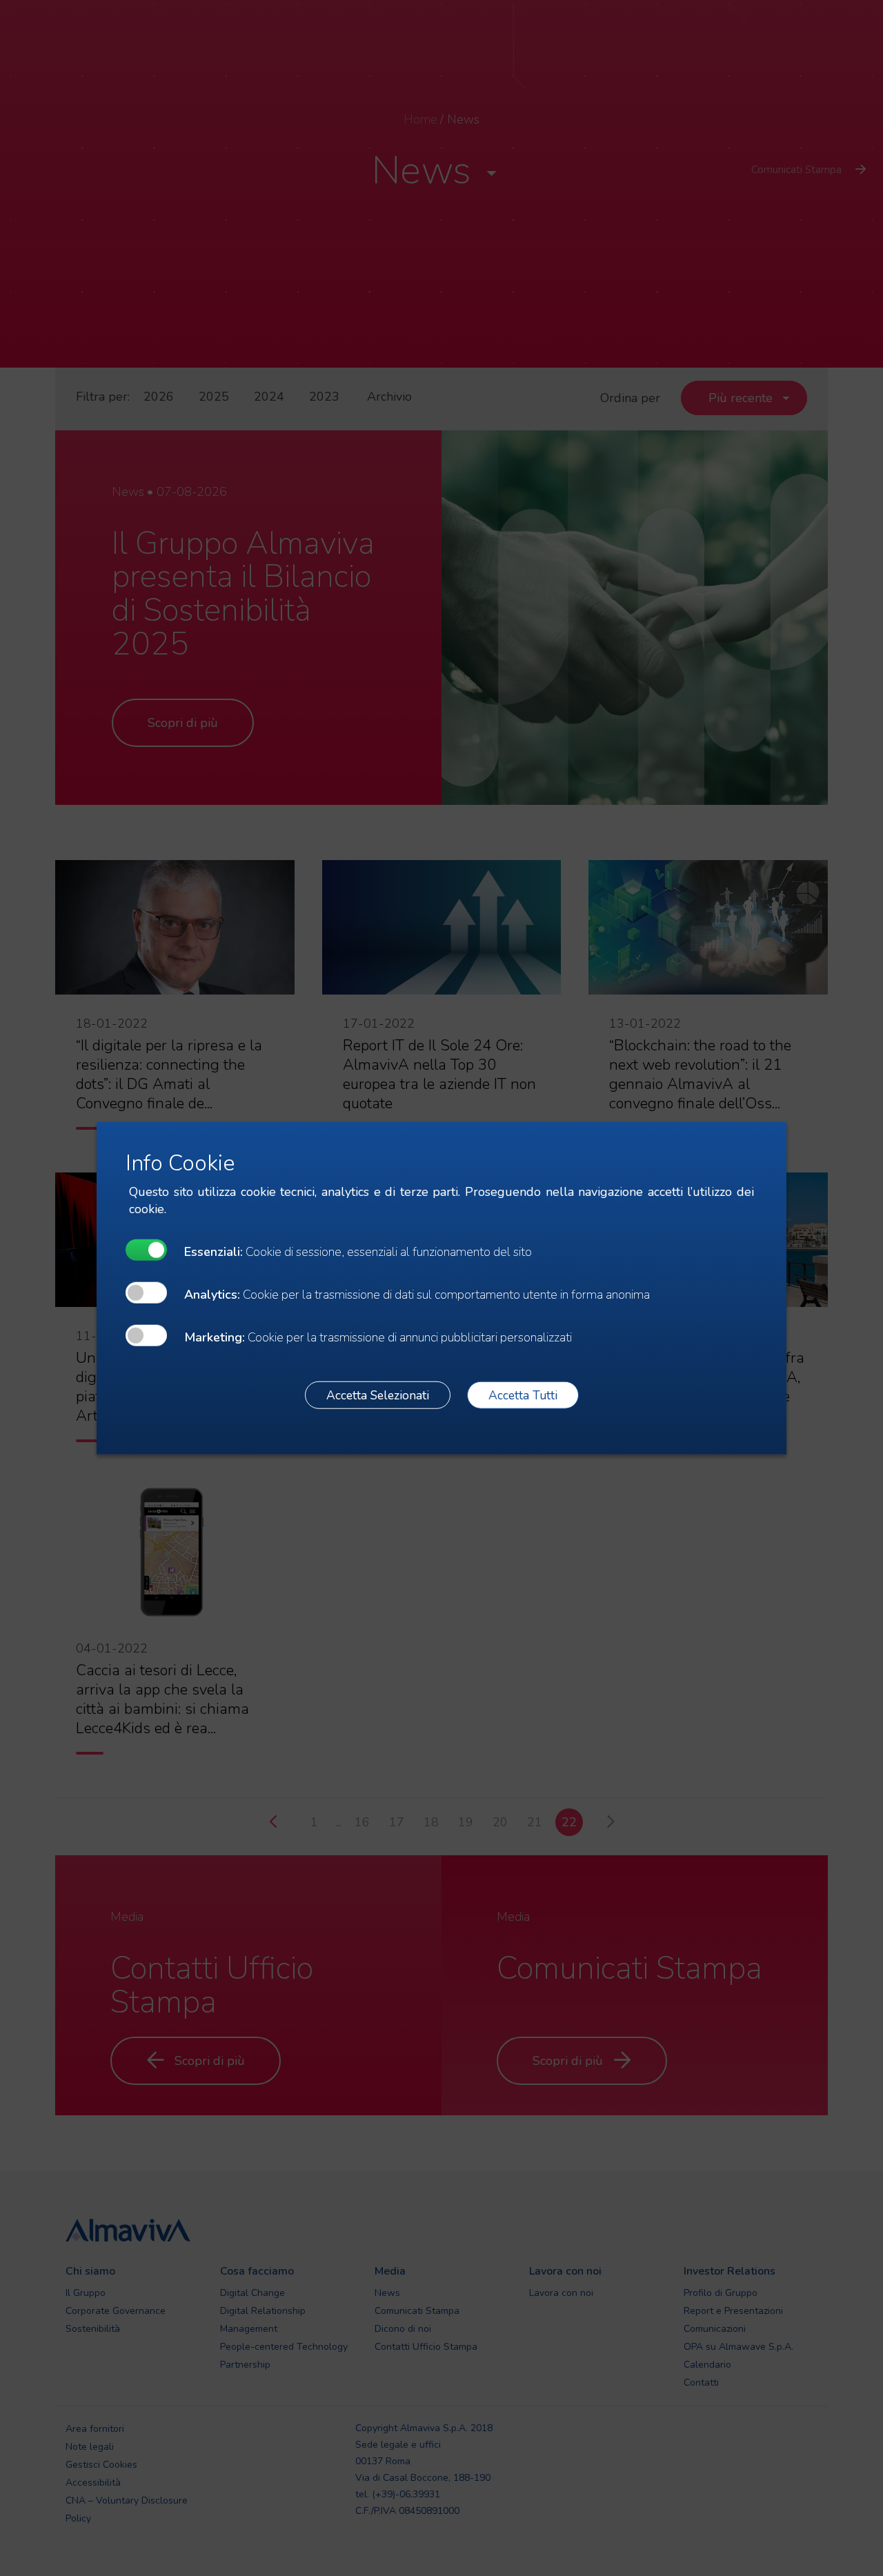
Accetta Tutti (523, 1395)
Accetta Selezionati (378, 1395)
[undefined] (146, 1250)
